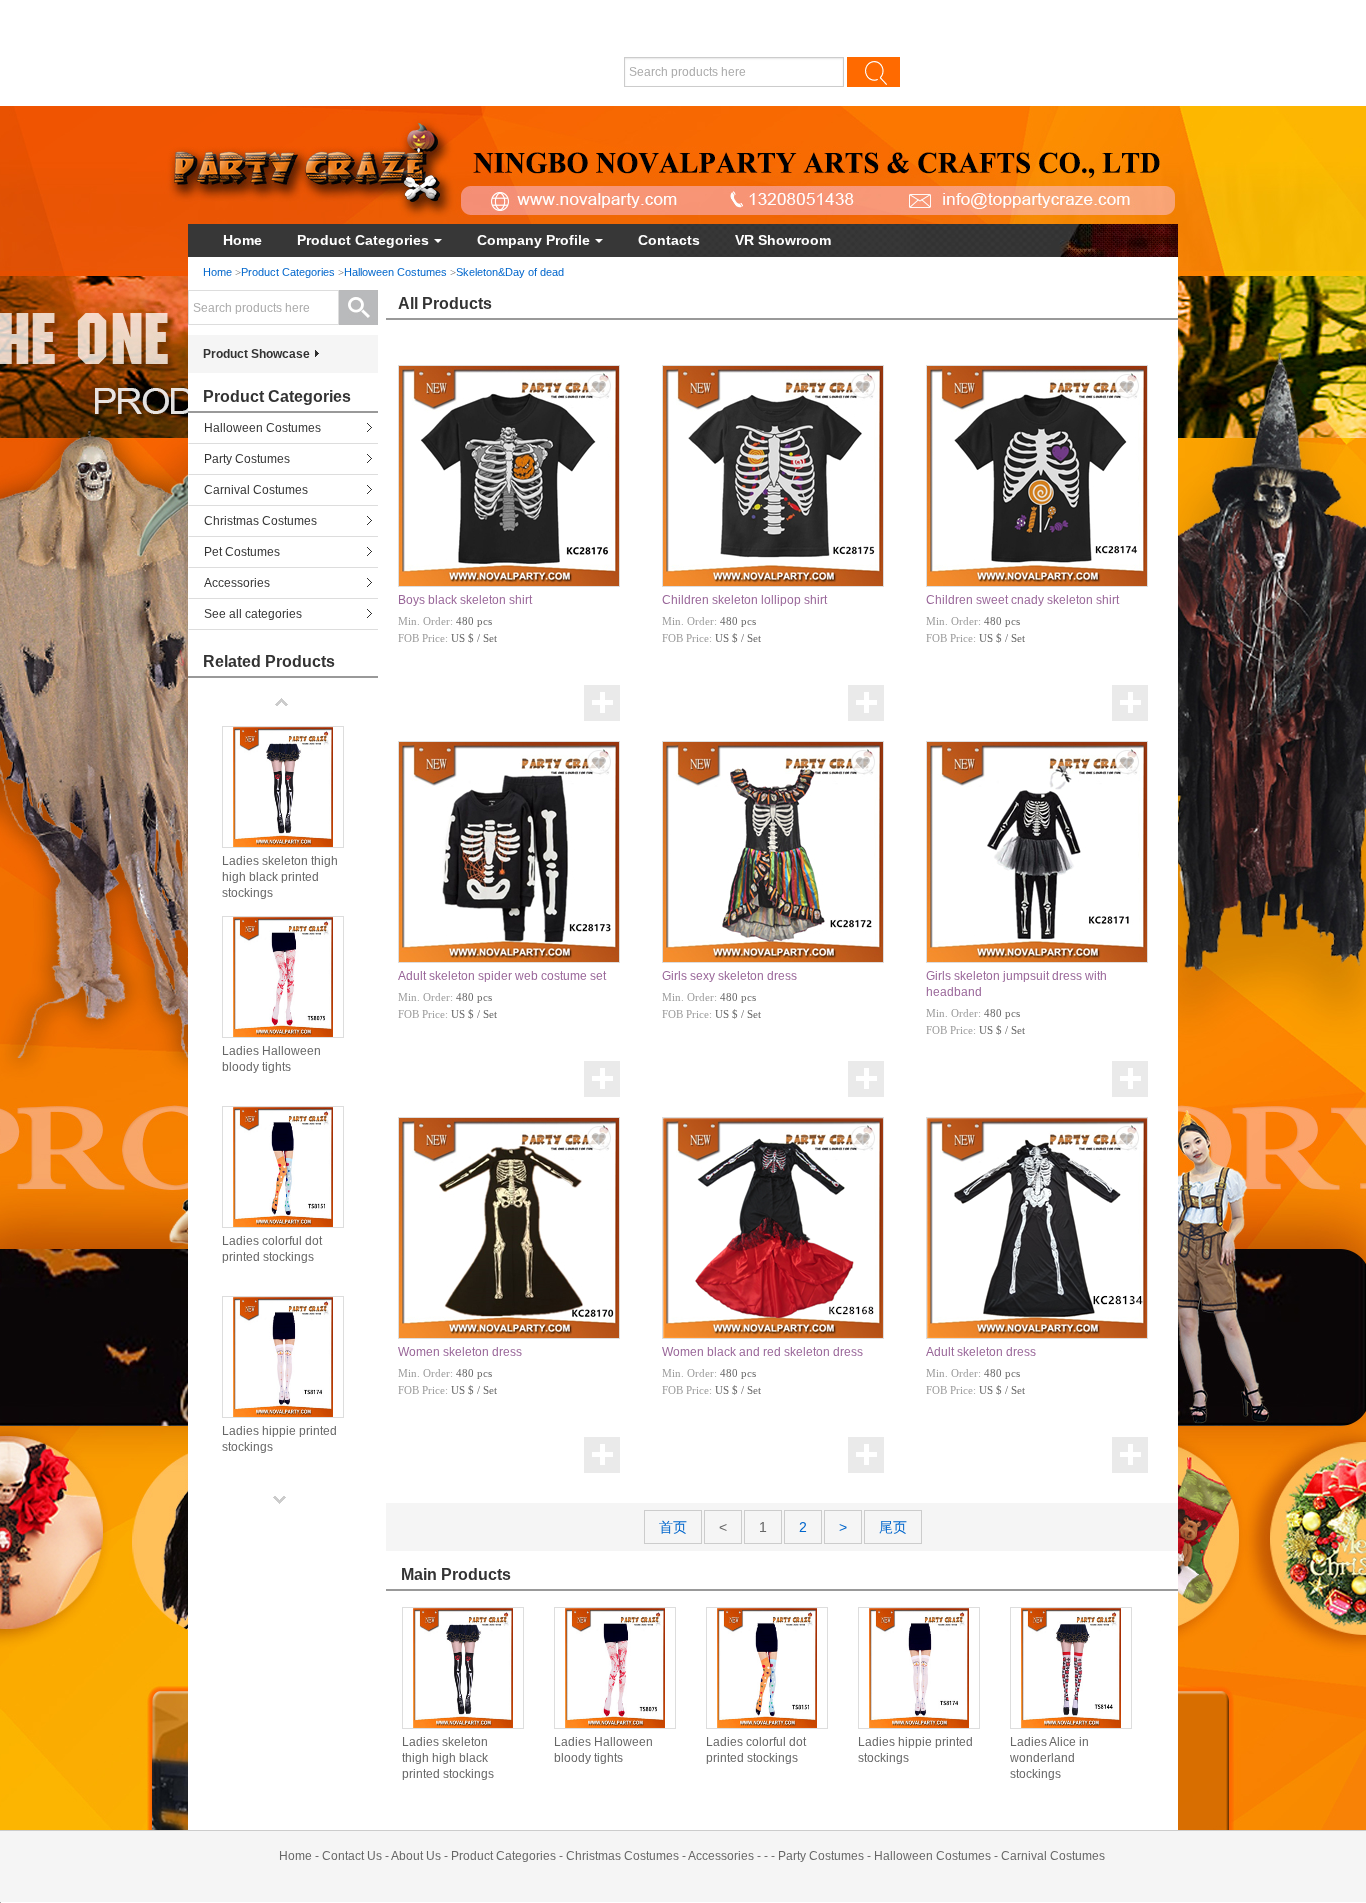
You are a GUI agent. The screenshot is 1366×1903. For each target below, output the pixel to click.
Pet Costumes (242, 552)
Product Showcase (256, 354)
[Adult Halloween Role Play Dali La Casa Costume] (463, 1668)
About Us (416, 1856)
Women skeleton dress (460, 1352)
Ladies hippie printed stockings (915, 1750)
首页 (673, 1527)
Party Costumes (247, 459)
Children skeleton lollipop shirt (744, 600)
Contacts (669, 240)
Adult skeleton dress (981, 1352)
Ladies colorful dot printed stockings (756, 1750)
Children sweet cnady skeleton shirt (1022, 600)
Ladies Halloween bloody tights (603, 1750)
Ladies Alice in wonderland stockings (1049, 1758)
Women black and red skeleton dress (762, 1352)
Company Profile (533, 240)
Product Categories (363, 240)
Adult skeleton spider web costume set (502, 976)
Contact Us (352, 1856)
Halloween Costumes (395, 272)
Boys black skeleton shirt (465, 600)
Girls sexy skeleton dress (729, 976)
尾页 (893, 1527)
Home (242, 240)
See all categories (253, 614)
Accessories (237, 583)
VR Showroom (783, 240)
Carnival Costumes (256, 490)
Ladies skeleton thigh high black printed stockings (448, 1758)
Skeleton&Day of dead (510, 272)
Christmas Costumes (260, 521)
